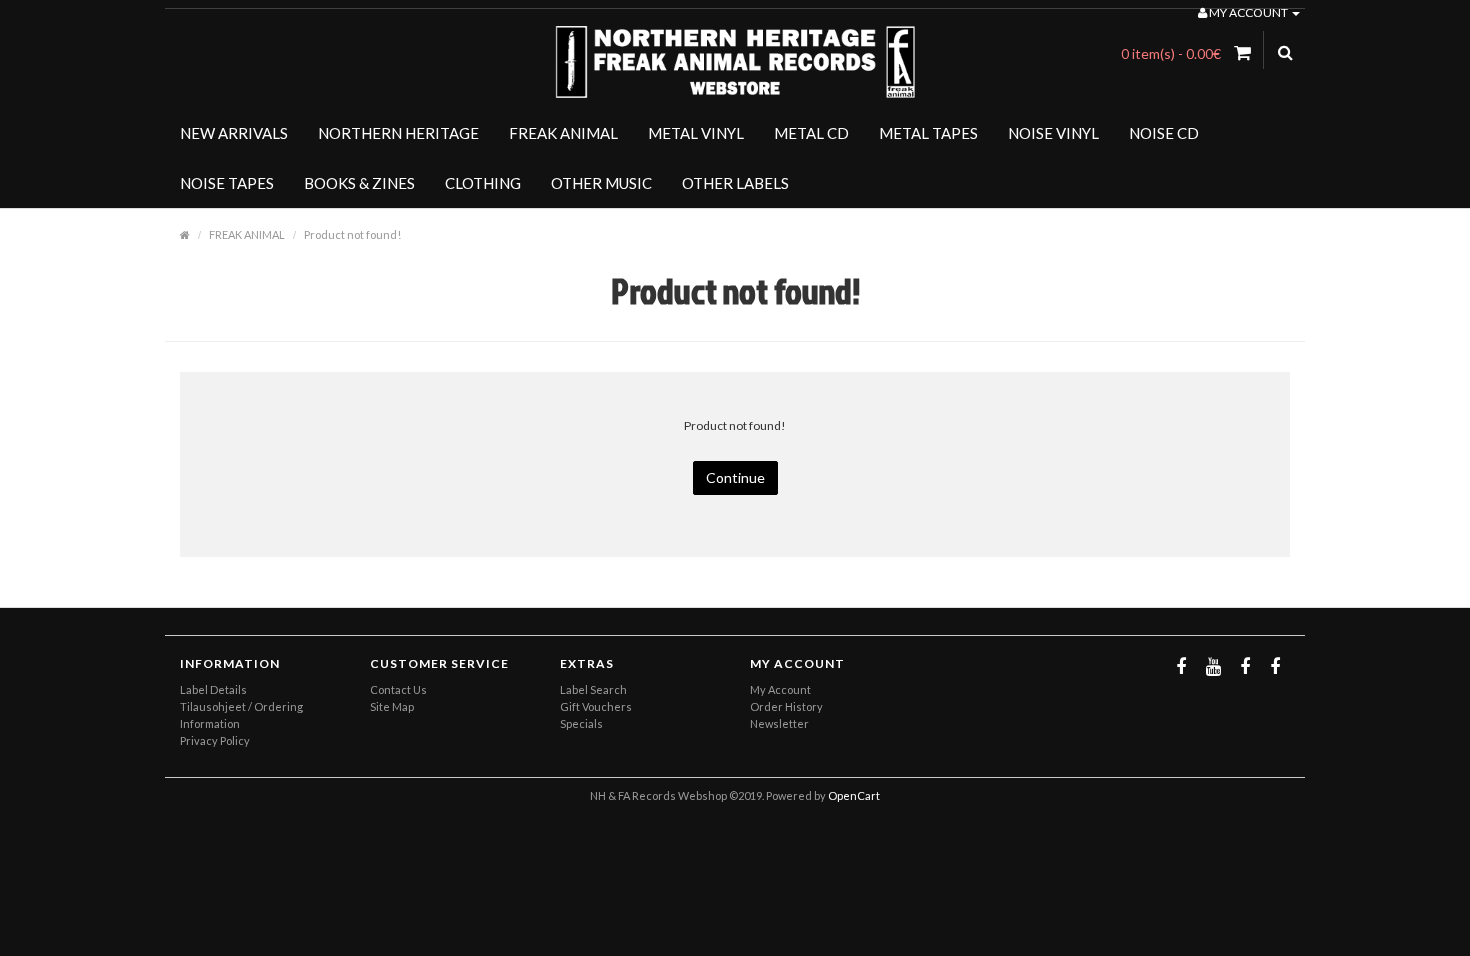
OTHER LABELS (735, 183)
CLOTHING (483, 183)
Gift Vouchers (596, 706)
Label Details (213, 689)
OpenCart (854, 795)
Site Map (392, 706)
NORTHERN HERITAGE (398, 133)
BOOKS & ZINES (359, 183)
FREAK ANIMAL (563, 133)
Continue (735, 477)
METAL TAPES (928, 133)
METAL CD (811, 133)
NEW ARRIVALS (234, 133)
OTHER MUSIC (601, 183)
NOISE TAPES (227, 183)
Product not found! (352, 234)
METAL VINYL (696, 133)
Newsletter (779, 723)
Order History (786, 706)
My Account (780, 689)
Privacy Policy (215, 740)
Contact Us (398, 689)
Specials (581, 723)
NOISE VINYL (1053, 133)
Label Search (593, 689)
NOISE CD (1164, 133)
